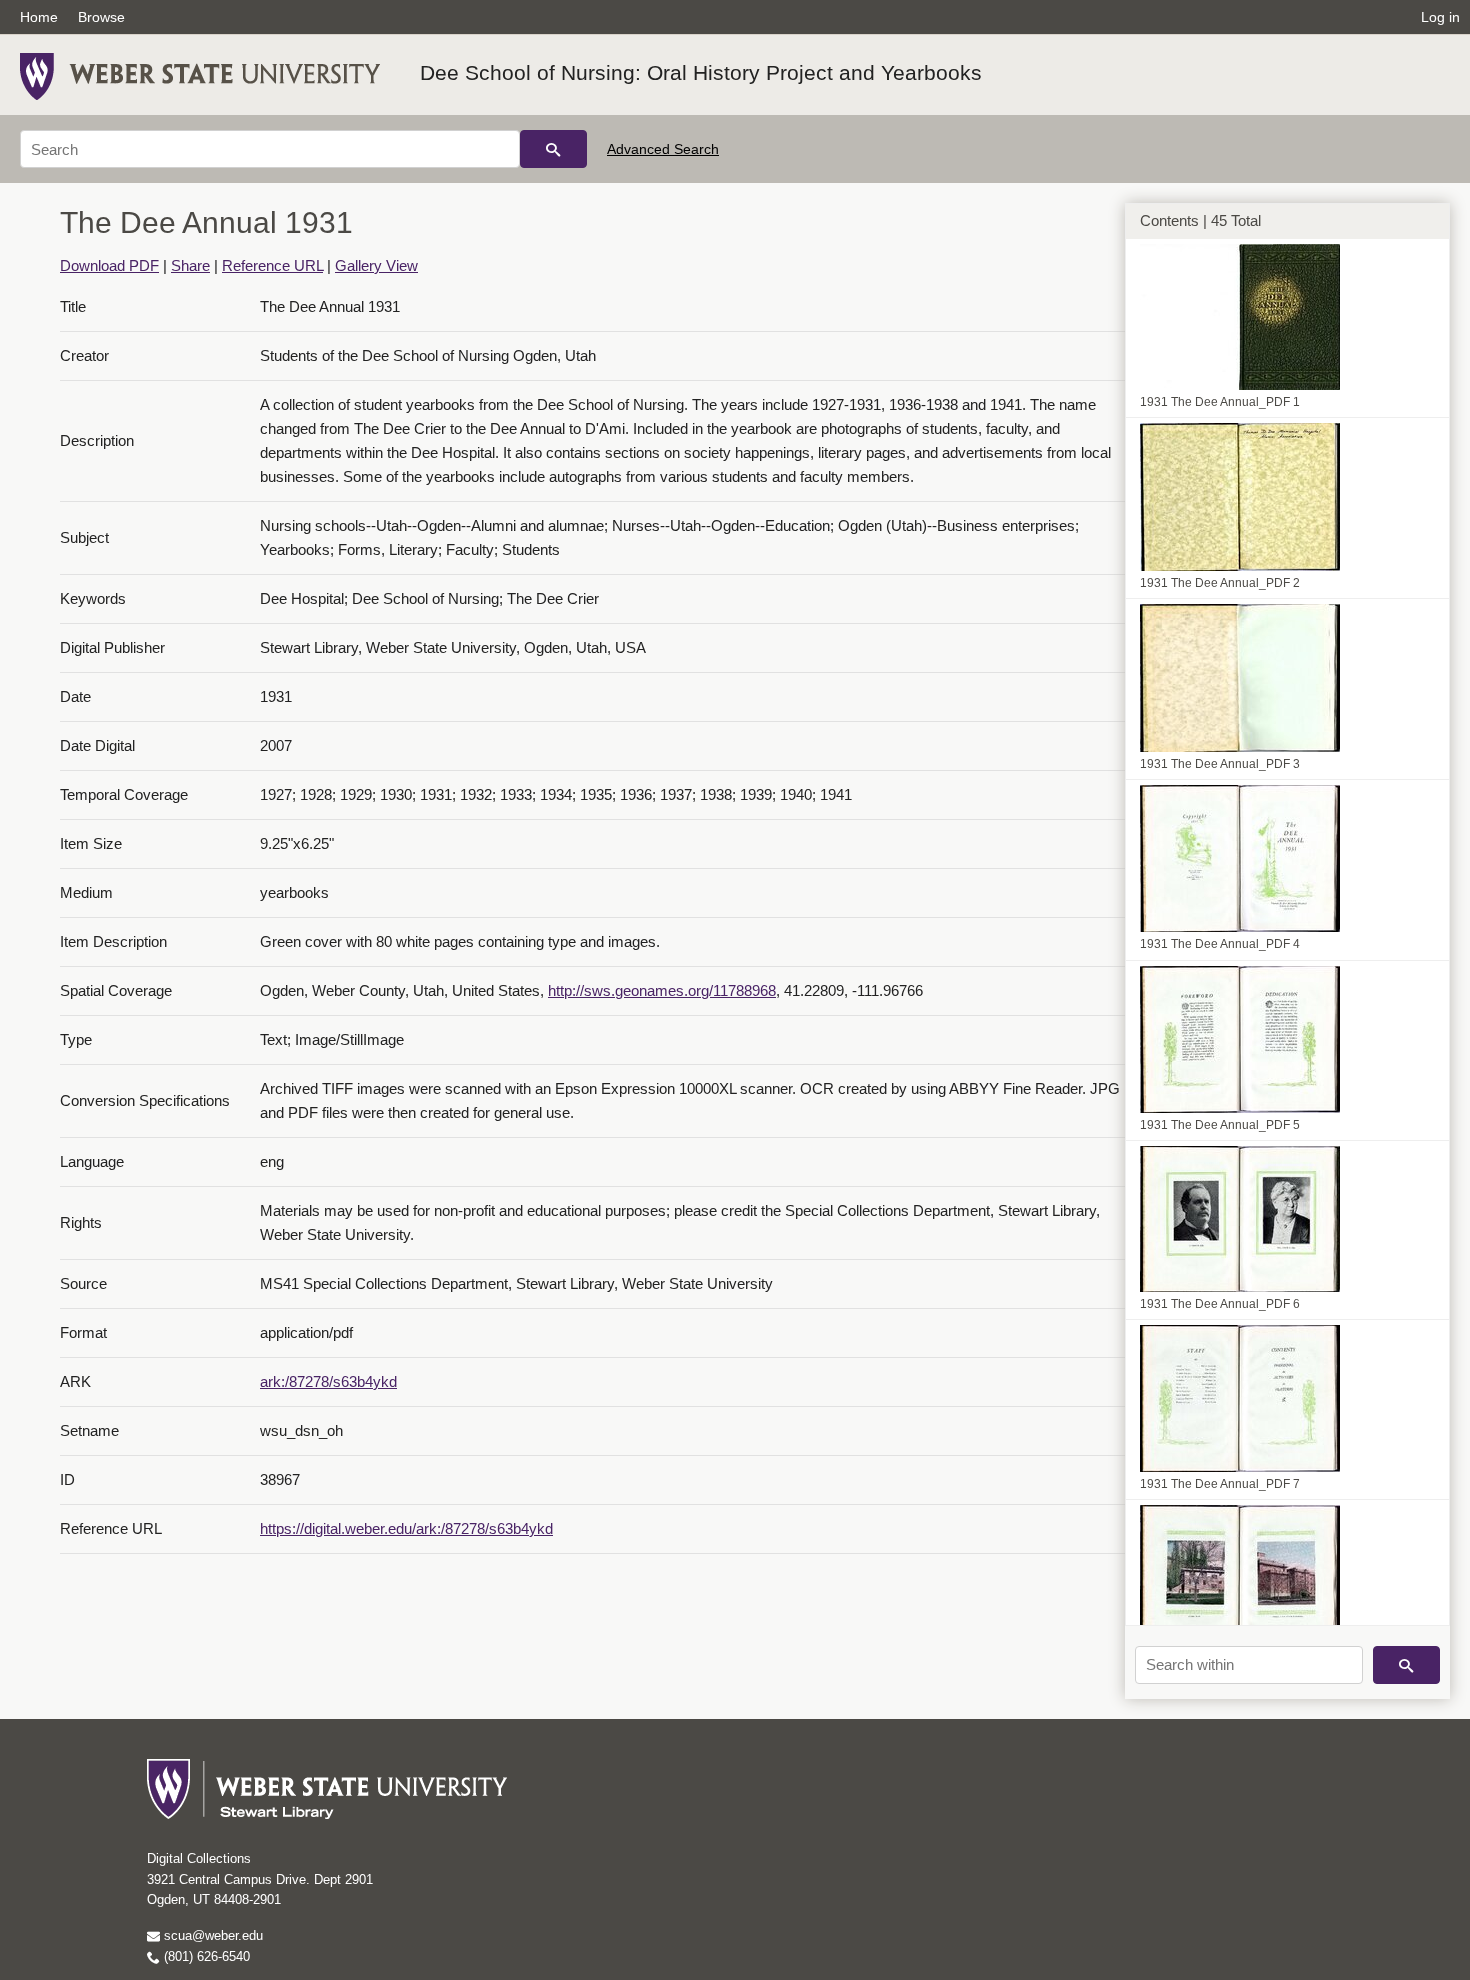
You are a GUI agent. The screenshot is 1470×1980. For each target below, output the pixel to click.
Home (39, 17)
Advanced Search (663, 149)
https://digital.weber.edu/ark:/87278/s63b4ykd (406, 1528)
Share (190, 265)
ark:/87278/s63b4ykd (328, 1381)
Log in (1440, 17)
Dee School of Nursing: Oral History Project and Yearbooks (701, 72)
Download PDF (109, 265)
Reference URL (272, 265)
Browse (101, 17)
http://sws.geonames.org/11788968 (662, 990)
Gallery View (376, 265)
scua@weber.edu (211, 1935)
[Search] (553, 149)
